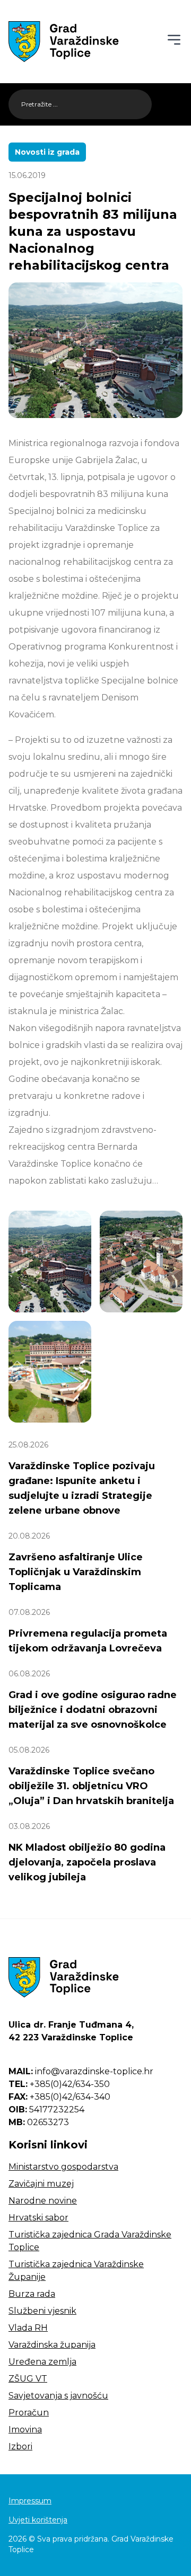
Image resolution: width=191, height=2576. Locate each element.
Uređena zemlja (42, 2362)
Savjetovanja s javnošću (58, 2396)
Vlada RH (28, 2328)
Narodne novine (43, 2201)
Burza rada (32, 2294)
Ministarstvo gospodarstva (63, 2167)
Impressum (30, 2501)
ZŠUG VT (28, 2379)
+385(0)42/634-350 (59, 2084)
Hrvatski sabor (38, 2218)
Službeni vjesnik (42, 2311)
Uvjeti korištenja (38, 2520)
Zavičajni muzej (41, 2184)
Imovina (25, 2430)
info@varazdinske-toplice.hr (81, 2071)
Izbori (20, 2446)
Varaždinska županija (52, 2345)
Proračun (29, 2413)
